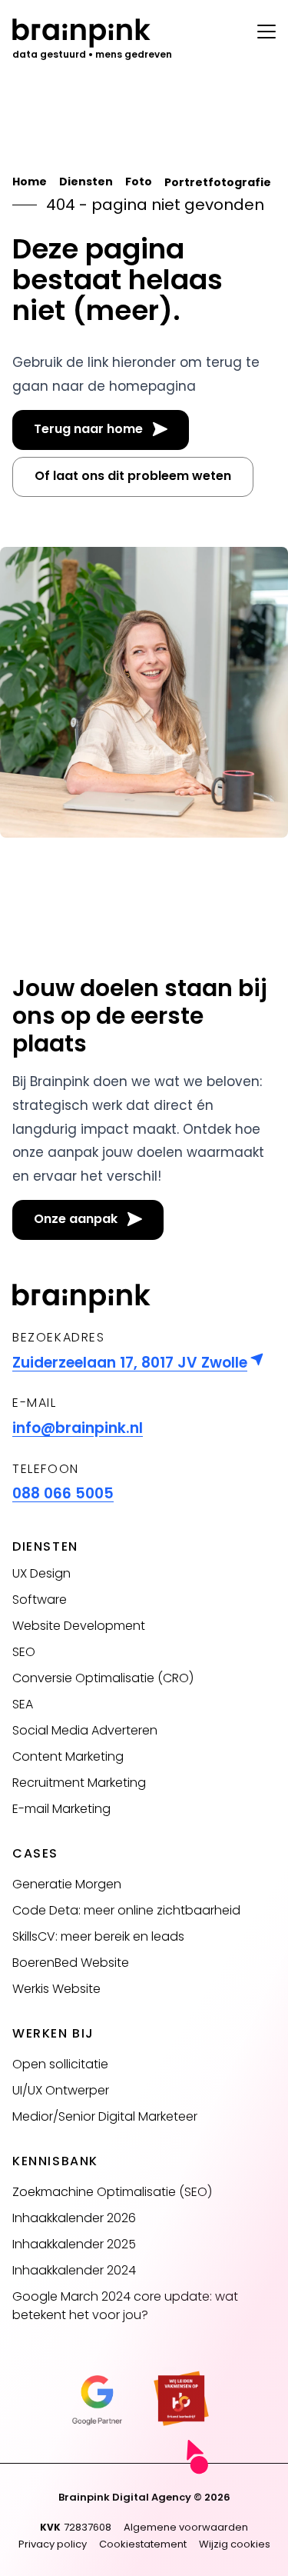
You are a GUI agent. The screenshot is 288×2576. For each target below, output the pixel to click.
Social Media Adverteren (85, 1730)
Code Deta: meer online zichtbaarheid (126, 1910)
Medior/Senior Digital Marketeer (105, 2116)
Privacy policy (53, 2544)
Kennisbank (55, 2161)
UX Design (41, 1573)
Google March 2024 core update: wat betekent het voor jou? (125, 2306)
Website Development (79, 1626)
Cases (35, 1853)
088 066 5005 (63, 1493)
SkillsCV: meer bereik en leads (98, 1936)
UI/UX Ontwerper (61, 2090)
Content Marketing (68, 1756)
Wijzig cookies (235, 2544)
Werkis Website (56, 1989)
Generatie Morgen (67, 1884)
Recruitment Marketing (79, 1783)
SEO (24, 1652)
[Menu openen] (266, 28)
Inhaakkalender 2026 (74, 2218)
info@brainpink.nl (78, 1428)
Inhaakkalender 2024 (74, 2270)
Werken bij (53, 2033)
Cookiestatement (143, 2544)
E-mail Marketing (61, 1809)
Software (40, 1600)
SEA (23, 1704)
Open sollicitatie (60, 2064)
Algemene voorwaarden (186, 2527)
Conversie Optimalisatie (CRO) (103, 1678)
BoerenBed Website (71, 1963)
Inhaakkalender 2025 (74, 2244)
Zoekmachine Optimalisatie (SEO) (112, 2192)
